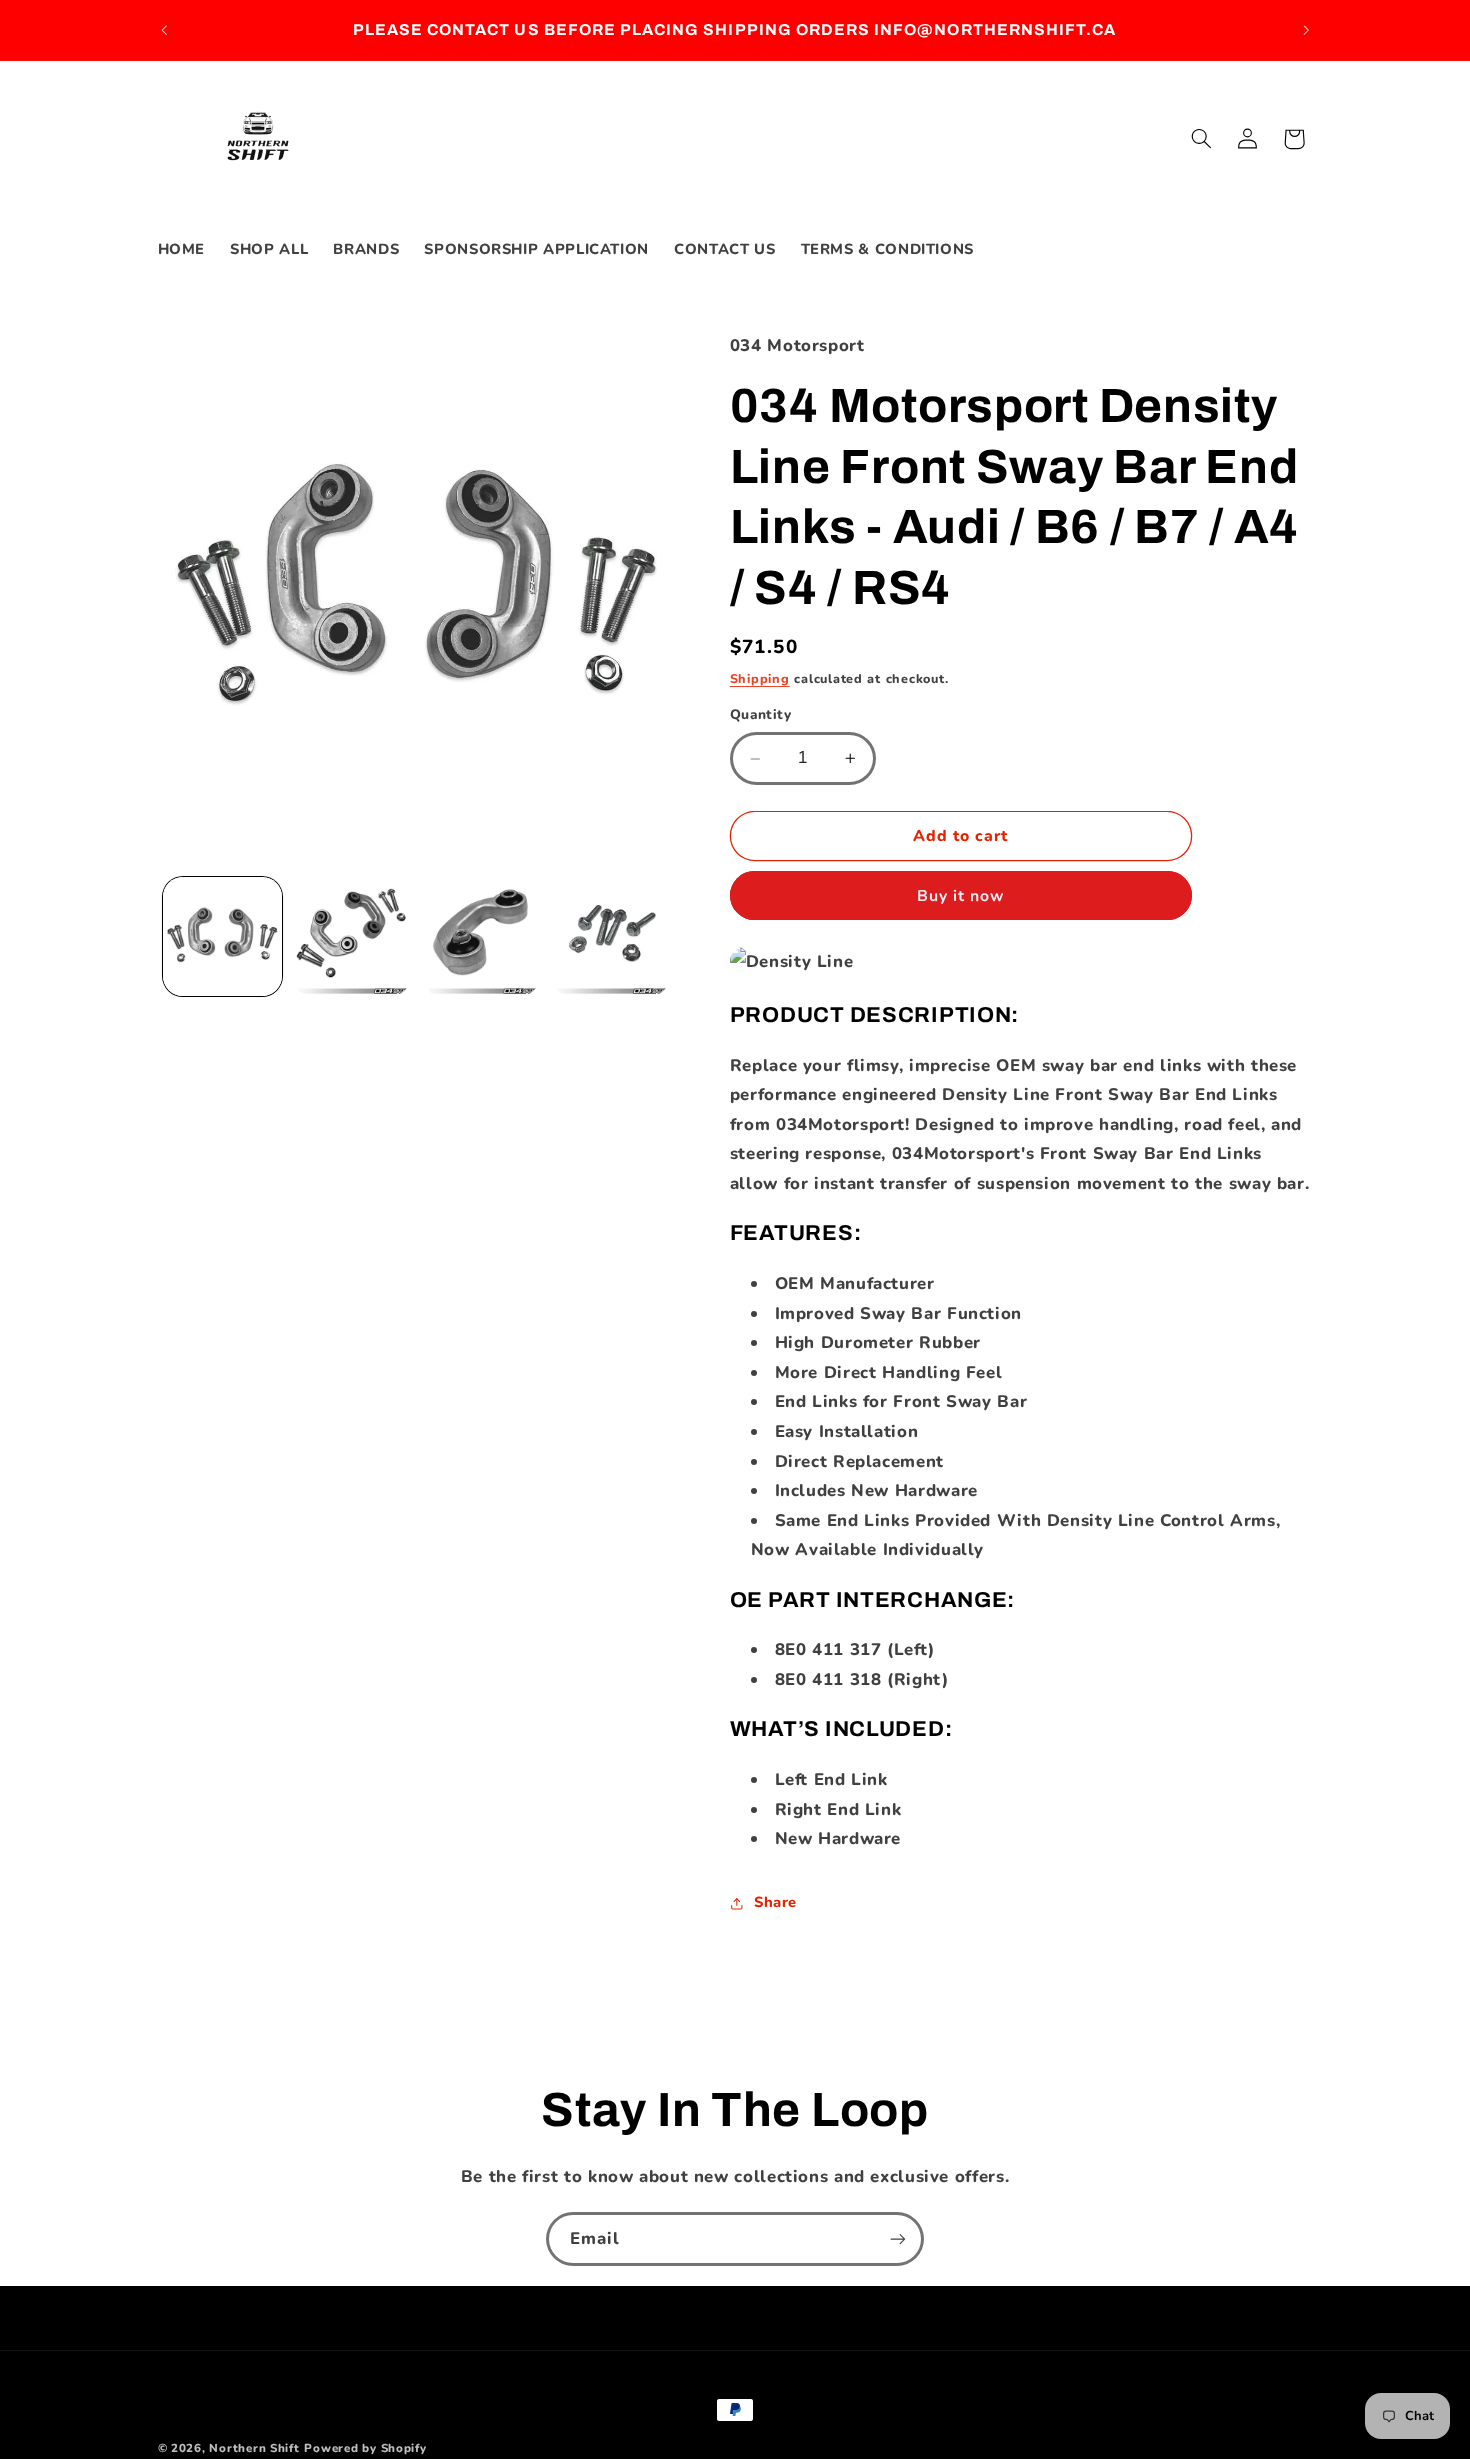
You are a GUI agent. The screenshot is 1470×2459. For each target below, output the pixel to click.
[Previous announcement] (164, 30)
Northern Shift (254, 2448)
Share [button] (775, 1902)
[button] (1201, 139)
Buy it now (961, 896)
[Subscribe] (898, 2238)
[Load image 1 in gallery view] (222, 936)
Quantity (760, 715)
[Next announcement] (1306, 30)
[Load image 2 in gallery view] (351, 936)
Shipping (760, 678)
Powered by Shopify (365, 2448)
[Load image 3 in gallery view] (481, 936)
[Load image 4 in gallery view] (610, 936)
